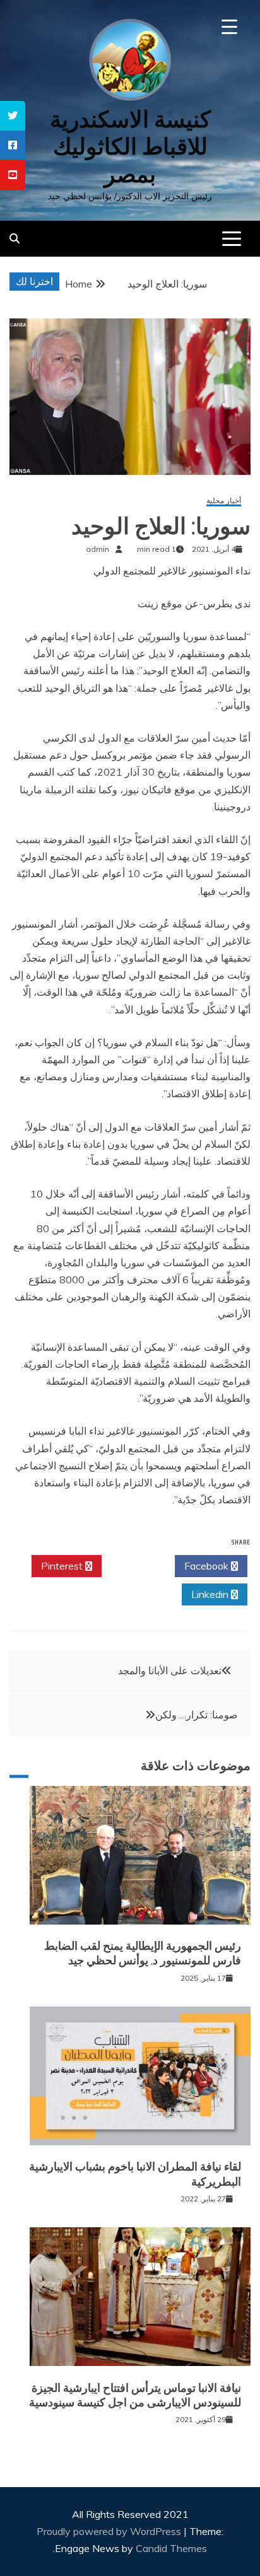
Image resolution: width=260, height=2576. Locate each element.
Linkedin (211, 1594)
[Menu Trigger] (229, 27)
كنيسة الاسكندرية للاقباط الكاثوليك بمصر (130, 147)
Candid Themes (171, 2548)
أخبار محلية (224, 501)
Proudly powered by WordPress (110, 2531)
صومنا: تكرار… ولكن (197, 1715)
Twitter (135, 1566)
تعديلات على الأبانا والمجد (170, 1670)
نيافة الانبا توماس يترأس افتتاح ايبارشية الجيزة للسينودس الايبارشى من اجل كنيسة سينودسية (135, 2395)
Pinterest (63, 1566)
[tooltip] (13, 116)
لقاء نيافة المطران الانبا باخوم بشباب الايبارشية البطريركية (135, 2174)
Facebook (208, 1566)
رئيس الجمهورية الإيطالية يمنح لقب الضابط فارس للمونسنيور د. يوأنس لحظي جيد (143, 1953)
